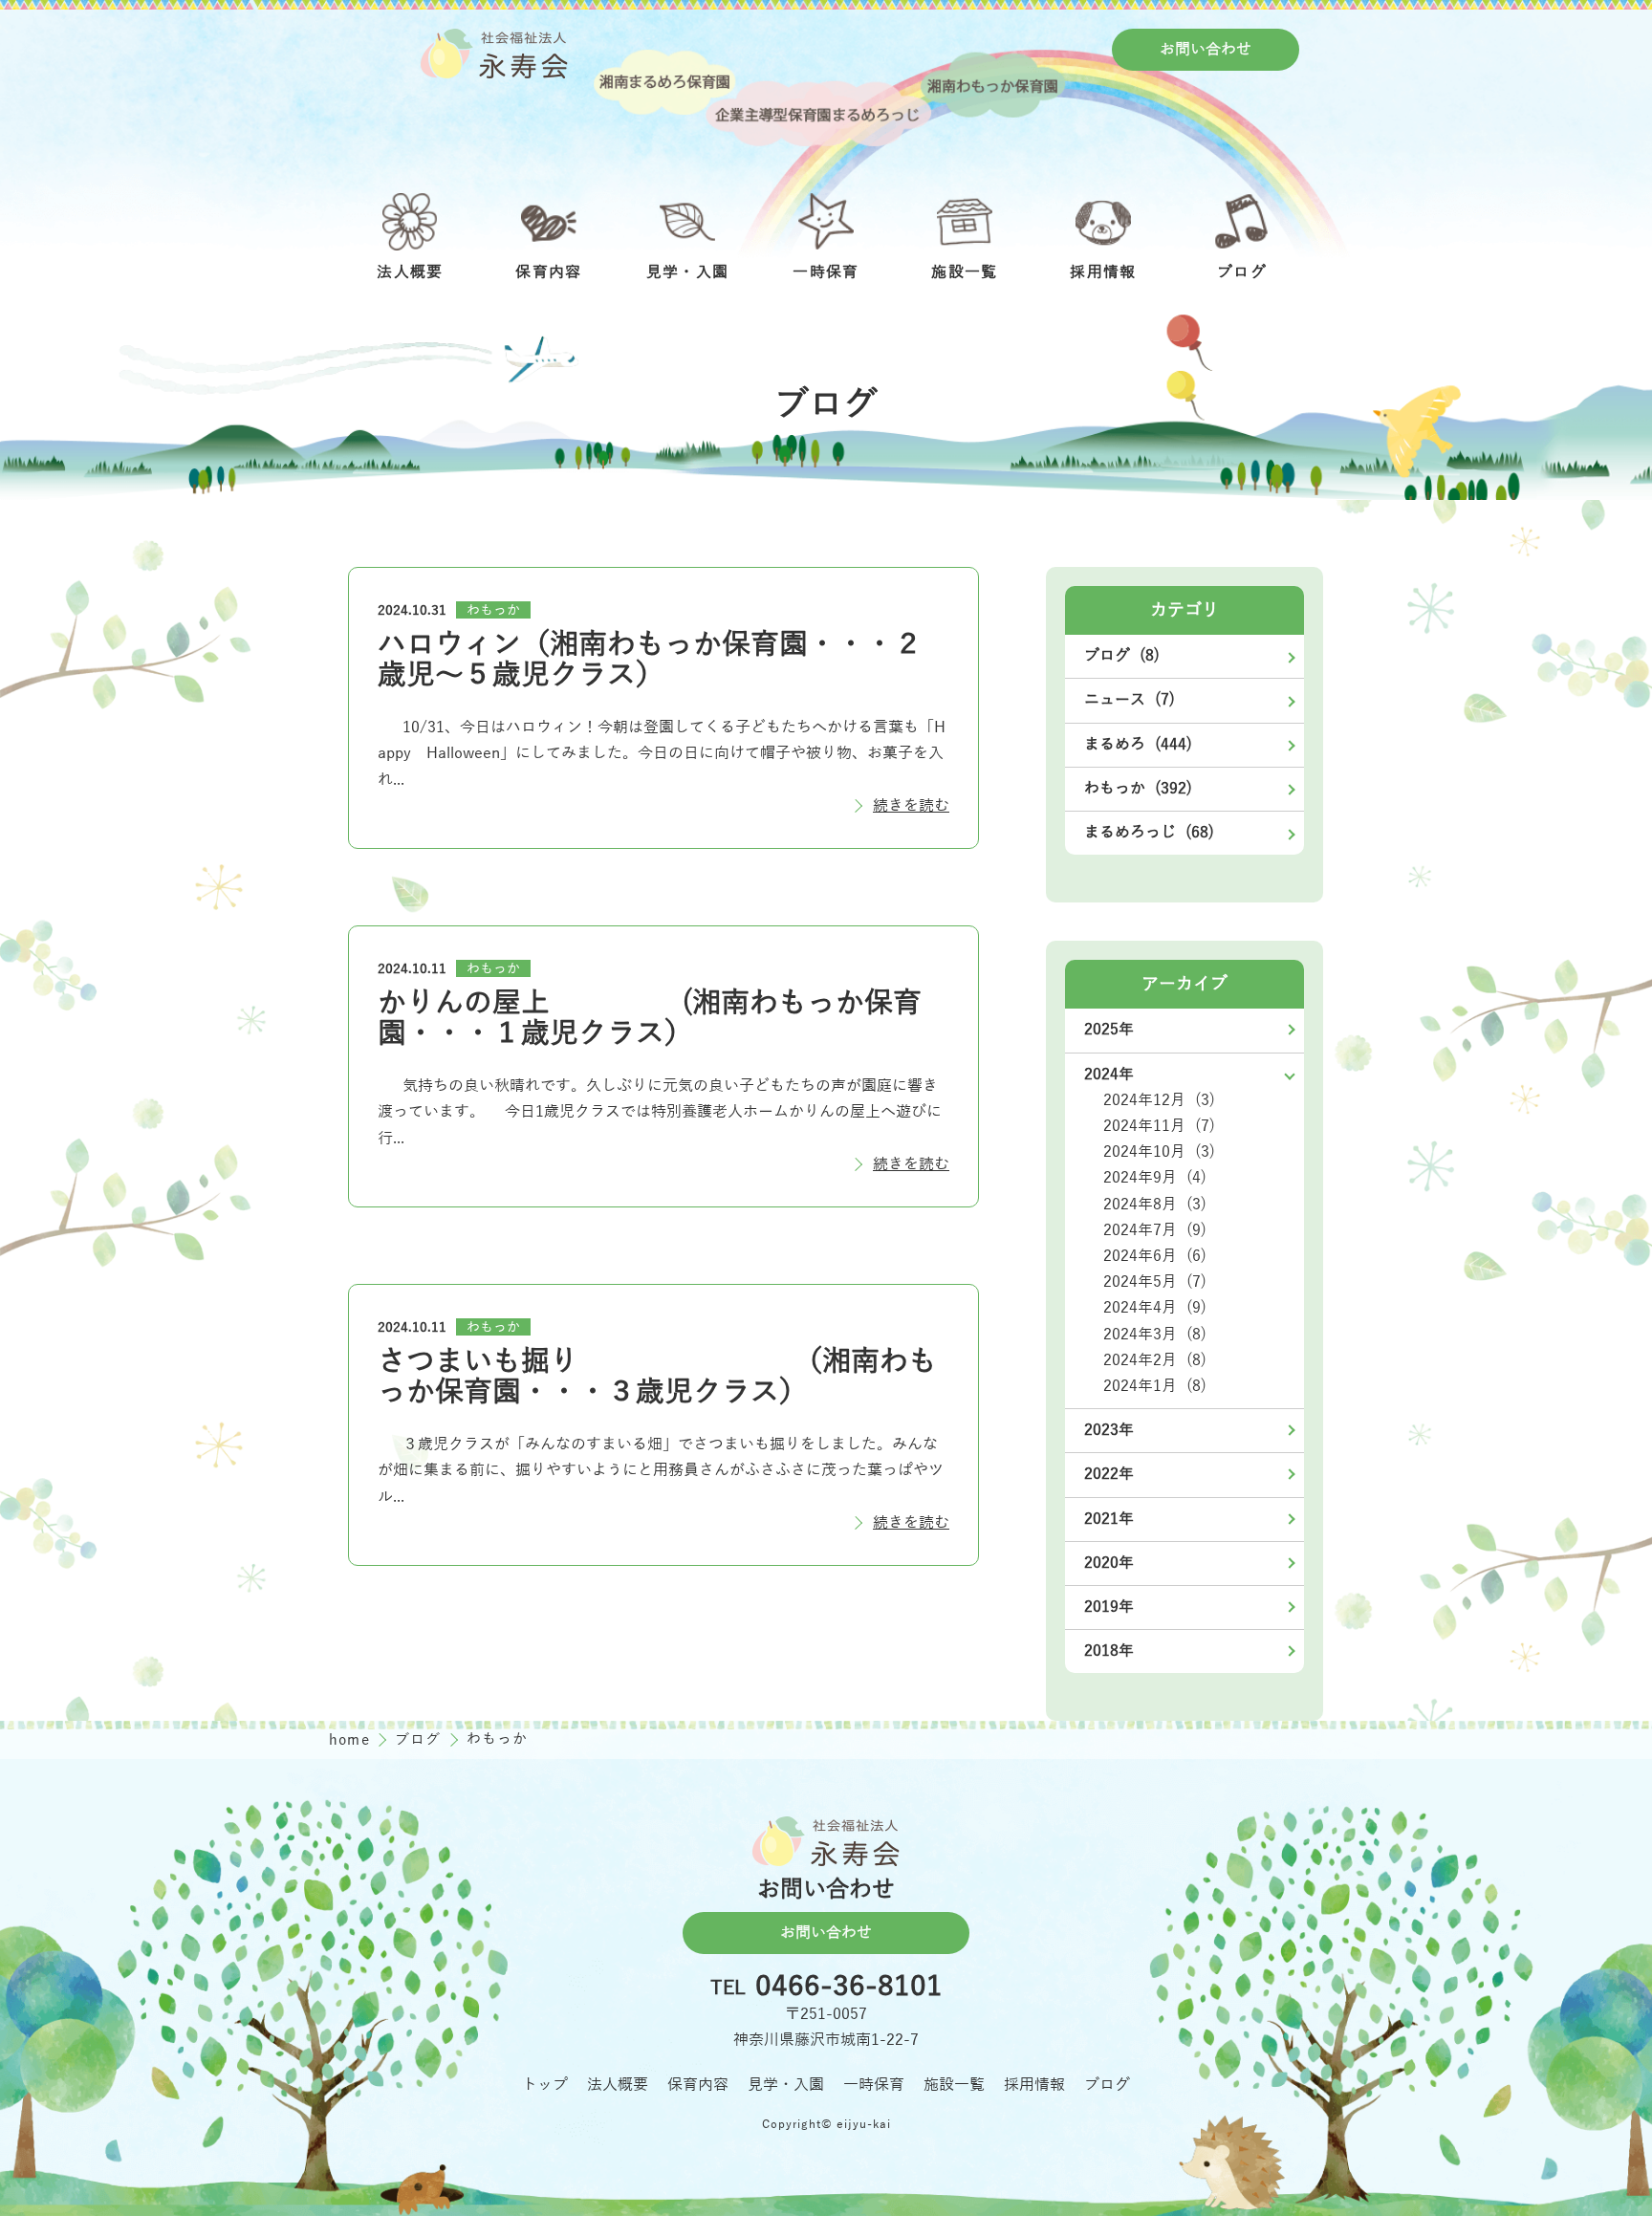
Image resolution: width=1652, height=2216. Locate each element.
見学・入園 (786, 2085)
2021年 (1109, 1519)
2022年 (1109, 1474)
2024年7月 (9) (1155, 1230)
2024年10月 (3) (1159, 1152)
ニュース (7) (1130, 700)
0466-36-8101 (849, 1988)
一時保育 (874, 2085)
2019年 (1109, 1607)
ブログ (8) (1122, 656)
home (352, 1740)
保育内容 (698, 2085)
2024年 (1109, 1075)
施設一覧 (954, 2085)
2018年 (1109, 1651)
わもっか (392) (1138, 789)
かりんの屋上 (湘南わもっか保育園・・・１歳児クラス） (650, 1019)
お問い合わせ (1206, 50)
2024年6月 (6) (1155, 1256)
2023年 (1109, 1430)
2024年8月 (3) (1155, 1205)
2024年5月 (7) (1155, 1282)
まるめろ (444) (1138, 745)
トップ (545, 2085)
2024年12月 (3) (1159, 1100)
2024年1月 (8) (1155, 1386)
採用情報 (1034, 2085)
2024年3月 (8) (1155, 1335)
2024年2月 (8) (1155, 1360)
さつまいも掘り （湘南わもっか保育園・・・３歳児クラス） (657, 1377)
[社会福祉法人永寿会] (494, 54)
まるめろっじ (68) (1149, 833)
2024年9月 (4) (1155, 1178)
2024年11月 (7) (1159, 1126)
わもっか (493, 610)
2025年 (1109, 1030)
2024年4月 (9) (1155, 1308)
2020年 (1109, 1563)
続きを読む (911, 806)
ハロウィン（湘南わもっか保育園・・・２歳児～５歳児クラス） (650, 660)
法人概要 (618, 2085)
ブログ (421, 1740)
